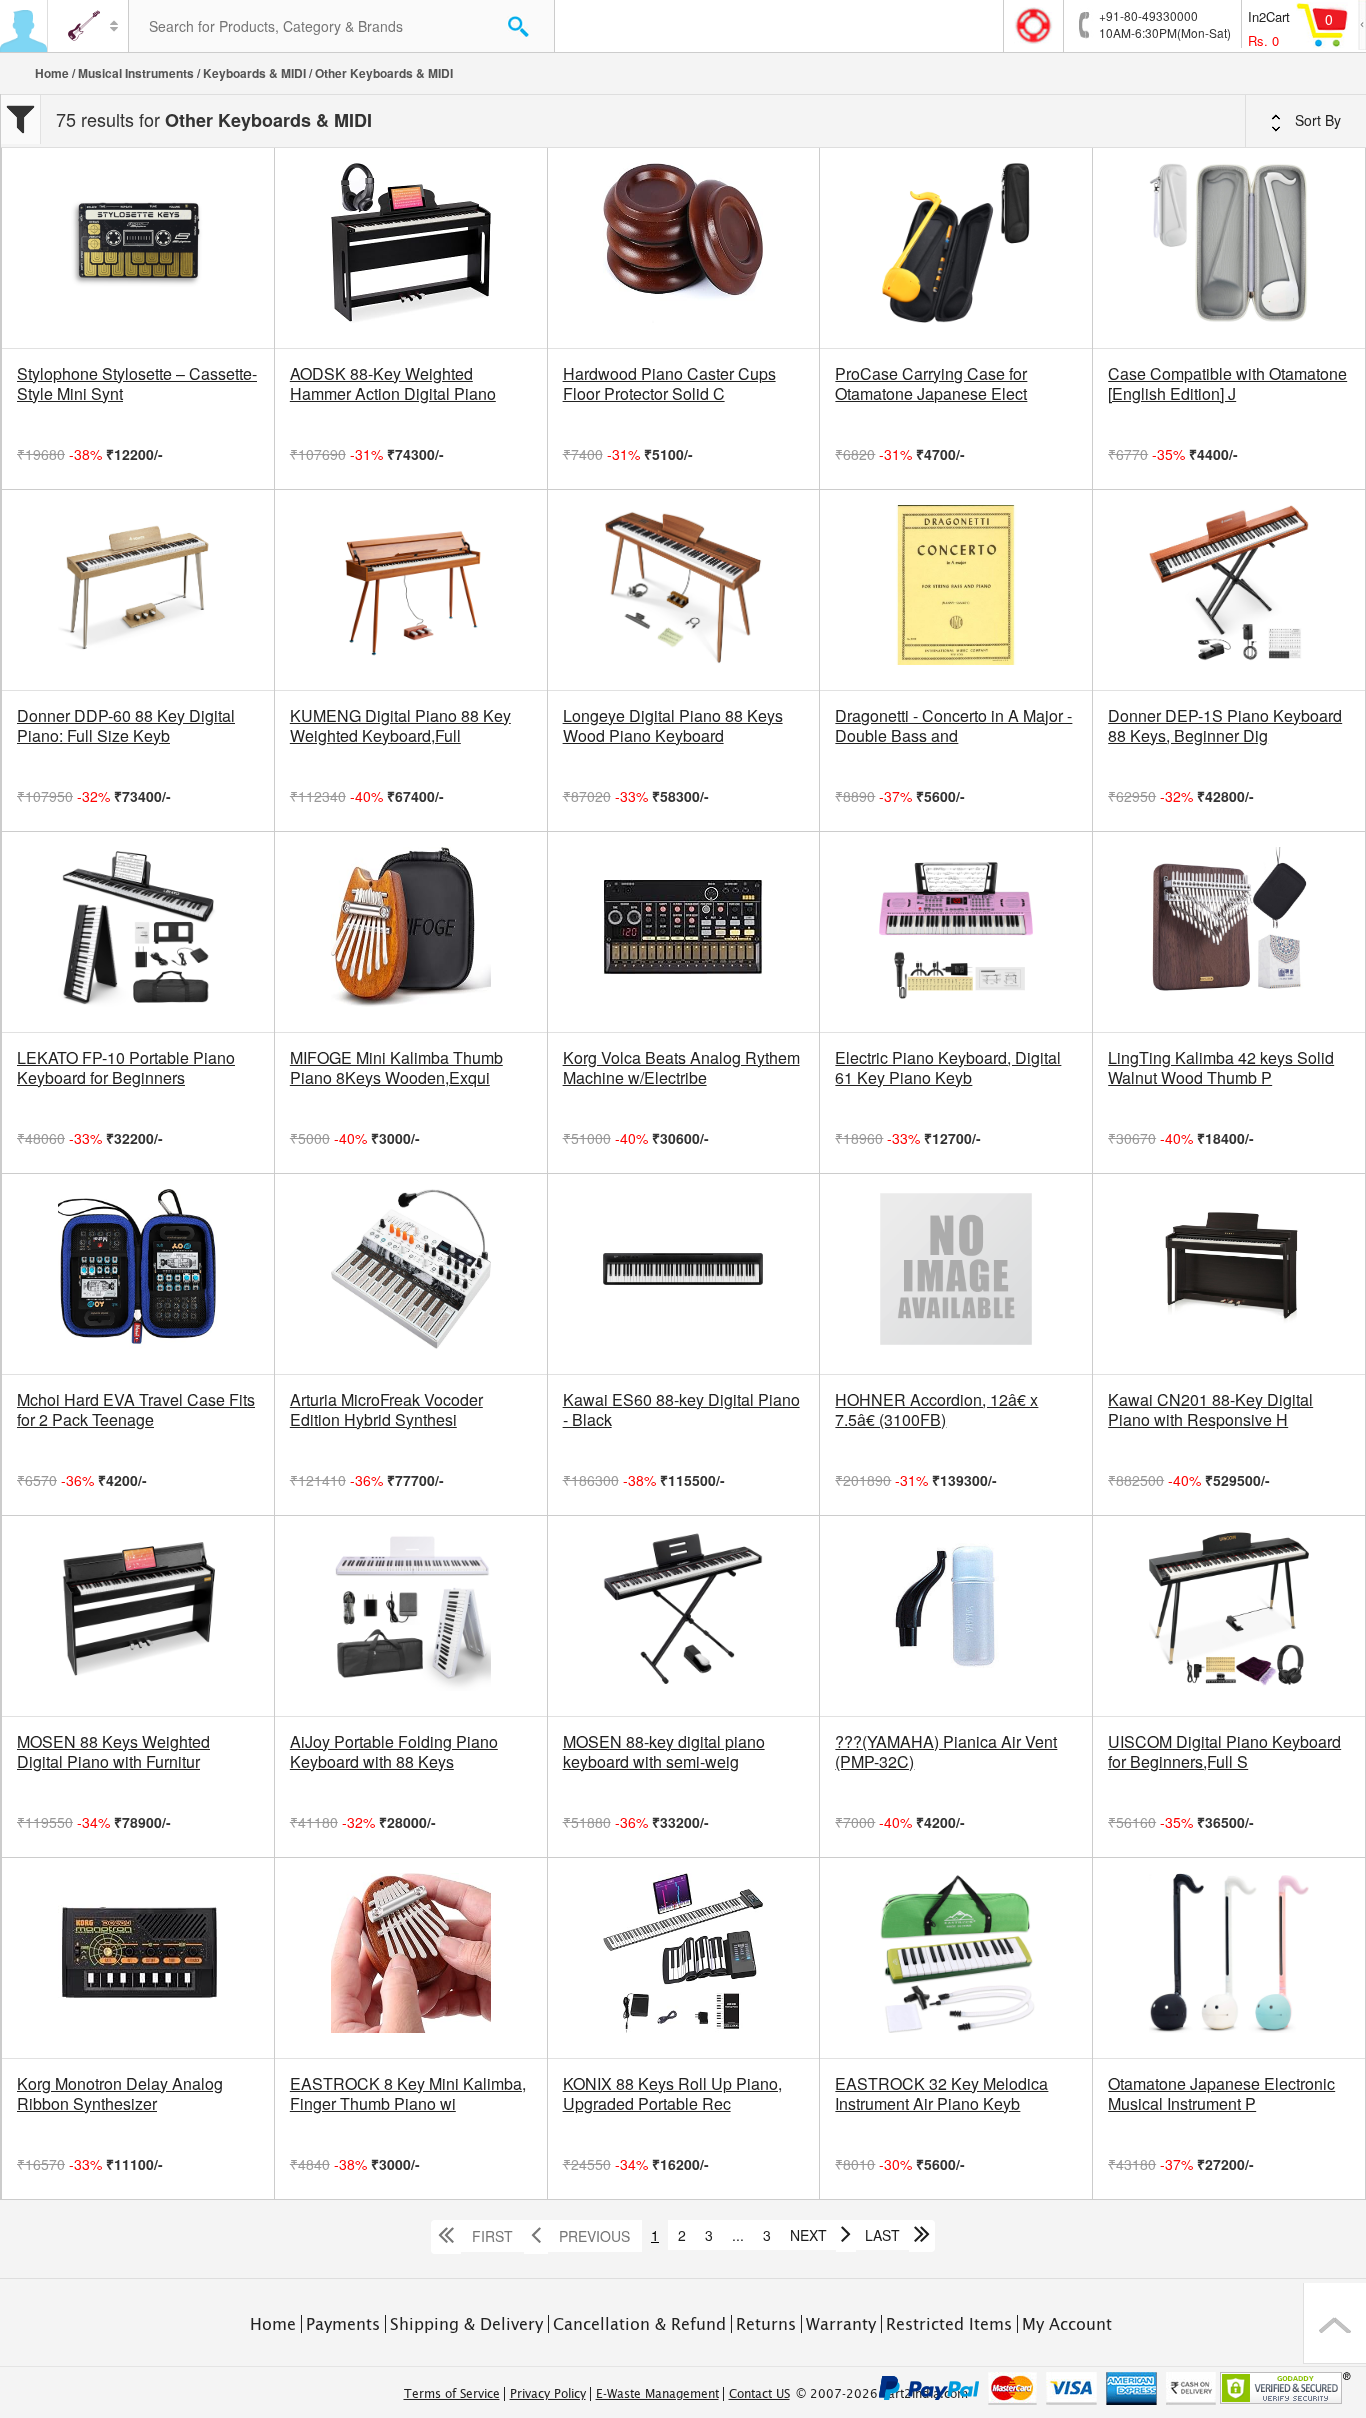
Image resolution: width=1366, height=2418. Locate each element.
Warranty (841, 2324)
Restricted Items (949, 2324)
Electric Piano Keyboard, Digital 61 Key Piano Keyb (948, 1068)
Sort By (1316, 120)
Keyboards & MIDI (254, 73)
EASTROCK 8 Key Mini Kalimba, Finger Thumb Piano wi (408, 2094)
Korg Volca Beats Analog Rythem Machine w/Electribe (681, 1068)
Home (52, 73)
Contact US (759, 2394)
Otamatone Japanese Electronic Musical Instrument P (1221, 2094)
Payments (343, 2324)
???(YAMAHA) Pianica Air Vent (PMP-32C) (946, 1752)
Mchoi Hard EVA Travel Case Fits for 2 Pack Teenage (136, 1410)
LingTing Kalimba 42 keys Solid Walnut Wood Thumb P (1221, 1068)
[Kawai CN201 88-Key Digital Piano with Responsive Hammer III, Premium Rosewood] (1229, 1274)
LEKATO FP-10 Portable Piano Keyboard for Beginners (126, 1068)
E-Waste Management (657, 2394)
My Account (1067, 2324)
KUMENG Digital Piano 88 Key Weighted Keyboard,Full (400, 726)
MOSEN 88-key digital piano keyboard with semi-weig (664, 1752)
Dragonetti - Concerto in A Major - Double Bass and (953, 726)
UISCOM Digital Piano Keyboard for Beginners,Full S (1224, 1752)
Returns (766, 2324)
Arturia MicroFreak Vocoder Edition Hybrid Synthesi (386, 1410)
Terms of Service (452, 2394)
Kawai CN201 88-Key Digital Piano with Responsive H (1210, 1410)
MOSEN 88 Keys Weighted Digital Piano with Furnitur (113, 1752)
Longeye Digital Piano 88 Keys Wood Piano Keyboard (673, 726)
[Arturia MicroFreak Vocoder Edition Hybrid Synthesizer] (411, 1274)
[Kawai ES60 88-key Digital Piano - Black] (684, 1274)
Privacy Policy (548, 2394)
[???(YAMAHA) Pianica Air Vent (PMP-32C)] (956, 1616)
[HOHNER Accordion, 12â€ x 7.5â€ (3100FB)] (956, 1274)
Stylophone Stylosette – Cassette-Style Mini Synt (137, 384)
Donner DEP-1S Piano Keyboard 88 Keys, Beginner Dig (1225, 726)
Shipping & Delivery (466, 2324)
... (738, 2235)
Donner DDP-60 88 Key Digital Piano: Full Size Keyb (126, 726)
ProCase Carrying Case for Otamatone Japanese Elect (931, 384)
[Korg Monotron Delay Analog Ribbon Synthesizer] (138, 1958)
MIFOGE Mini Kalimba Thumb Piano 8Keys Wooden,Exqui (396, 1068)
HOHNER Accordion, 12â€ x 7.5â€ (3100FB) (936, 1410)
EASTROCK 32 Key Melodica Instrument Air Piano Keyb (941, 2094)
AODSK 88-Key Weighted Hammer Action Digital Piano (393, 384)
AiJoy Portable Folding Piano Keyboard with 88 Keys (394, 1752)
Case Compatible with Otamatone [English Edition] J (1227, 384)
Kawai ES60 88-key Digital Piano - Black (681, 1410)
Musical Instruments (136, 73)
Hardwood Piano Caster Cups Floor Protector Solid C (669, 384)
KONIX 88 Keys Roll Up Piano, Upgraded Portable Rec (672, 2094)
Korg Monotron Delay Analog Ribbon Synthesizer (120, 2094)
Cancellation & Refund (639, 2324)
